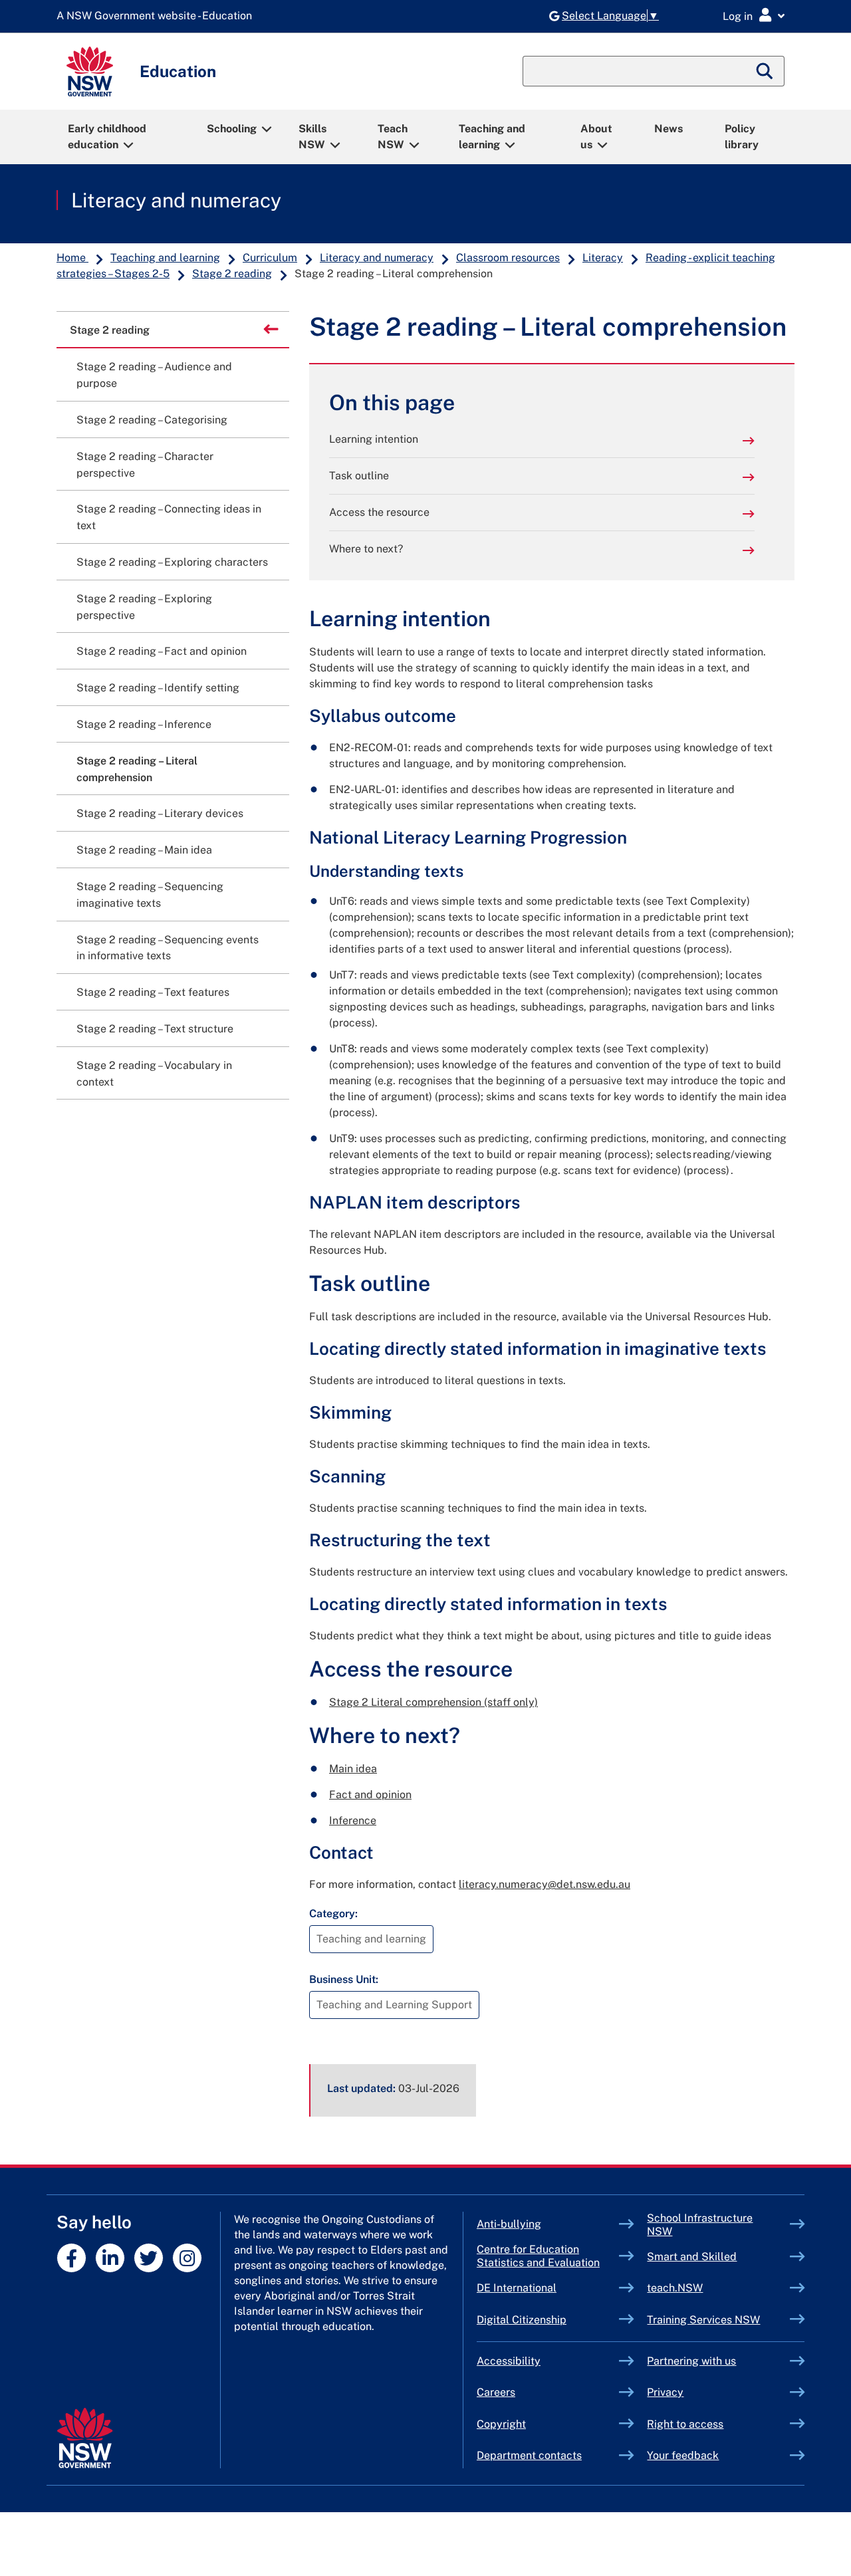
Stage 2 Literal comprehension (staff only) (433, 1702)
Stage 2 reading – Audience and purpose (154, 375)
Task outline (359, 476)
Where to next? (366, 549)
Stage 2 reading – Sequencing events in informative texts (168, 948)
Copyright (501, 2424)
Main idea (353, 1769)
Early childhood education (107, 137)
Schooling (232, 129)
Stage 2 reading (232, 274)
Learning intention (374, 439)
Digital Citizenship (548, 2320)
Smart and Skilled (718, 2257)
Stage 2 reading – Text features (153, 992)
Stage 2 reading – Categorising (152, 420)
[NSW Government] (85, 2438)
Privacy (665, 2392)
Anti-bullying (540, 2224)
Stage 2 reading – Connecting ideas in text (169, 517)
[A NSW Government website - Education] (158, 16)
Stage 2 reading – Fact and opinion (162, 651)
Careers (496, 2392)
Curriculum (270, 258)
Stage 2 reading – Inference (144, 724)
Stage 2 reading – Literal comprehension (137, 769)
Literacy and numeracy (176, 200)
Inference (353, 1820)
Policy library (742, 137)
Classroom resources (508, 258)
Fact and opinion (370, 1795)
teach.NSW (706, 2288)
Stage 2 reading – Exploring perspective (144, 607)
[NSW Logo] (90, 71)
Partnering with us (691, 2361)
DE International (547, 2288)
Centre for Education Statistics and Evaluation (538, 2256)
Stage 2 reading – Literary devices (160, 813)
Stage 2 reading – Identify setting (158, 688)
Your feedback (683, 2455)
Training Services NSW (718, 2320)
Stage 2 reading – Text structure (155, 1029)
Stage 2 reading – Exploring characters (172, 562)
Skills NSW (312, 137)
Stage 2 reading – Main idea (144, 850)
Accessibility (509, 2361)
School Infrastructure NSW (700, 2225)
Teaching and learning (492, 137)
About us (596, 137)
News (669, 129)
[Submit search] (765, 71)
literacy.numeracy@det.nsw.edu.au (545, 1884)
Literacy (603, 258)
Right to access (685, 2424)
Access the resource (379, 512)
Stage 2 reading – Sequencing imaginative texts (150, 895)
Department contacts (529, 2455)
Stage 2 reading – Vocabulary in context (154, 1074)
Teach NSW (393, 137)
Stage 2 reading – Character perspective (145, 465)
